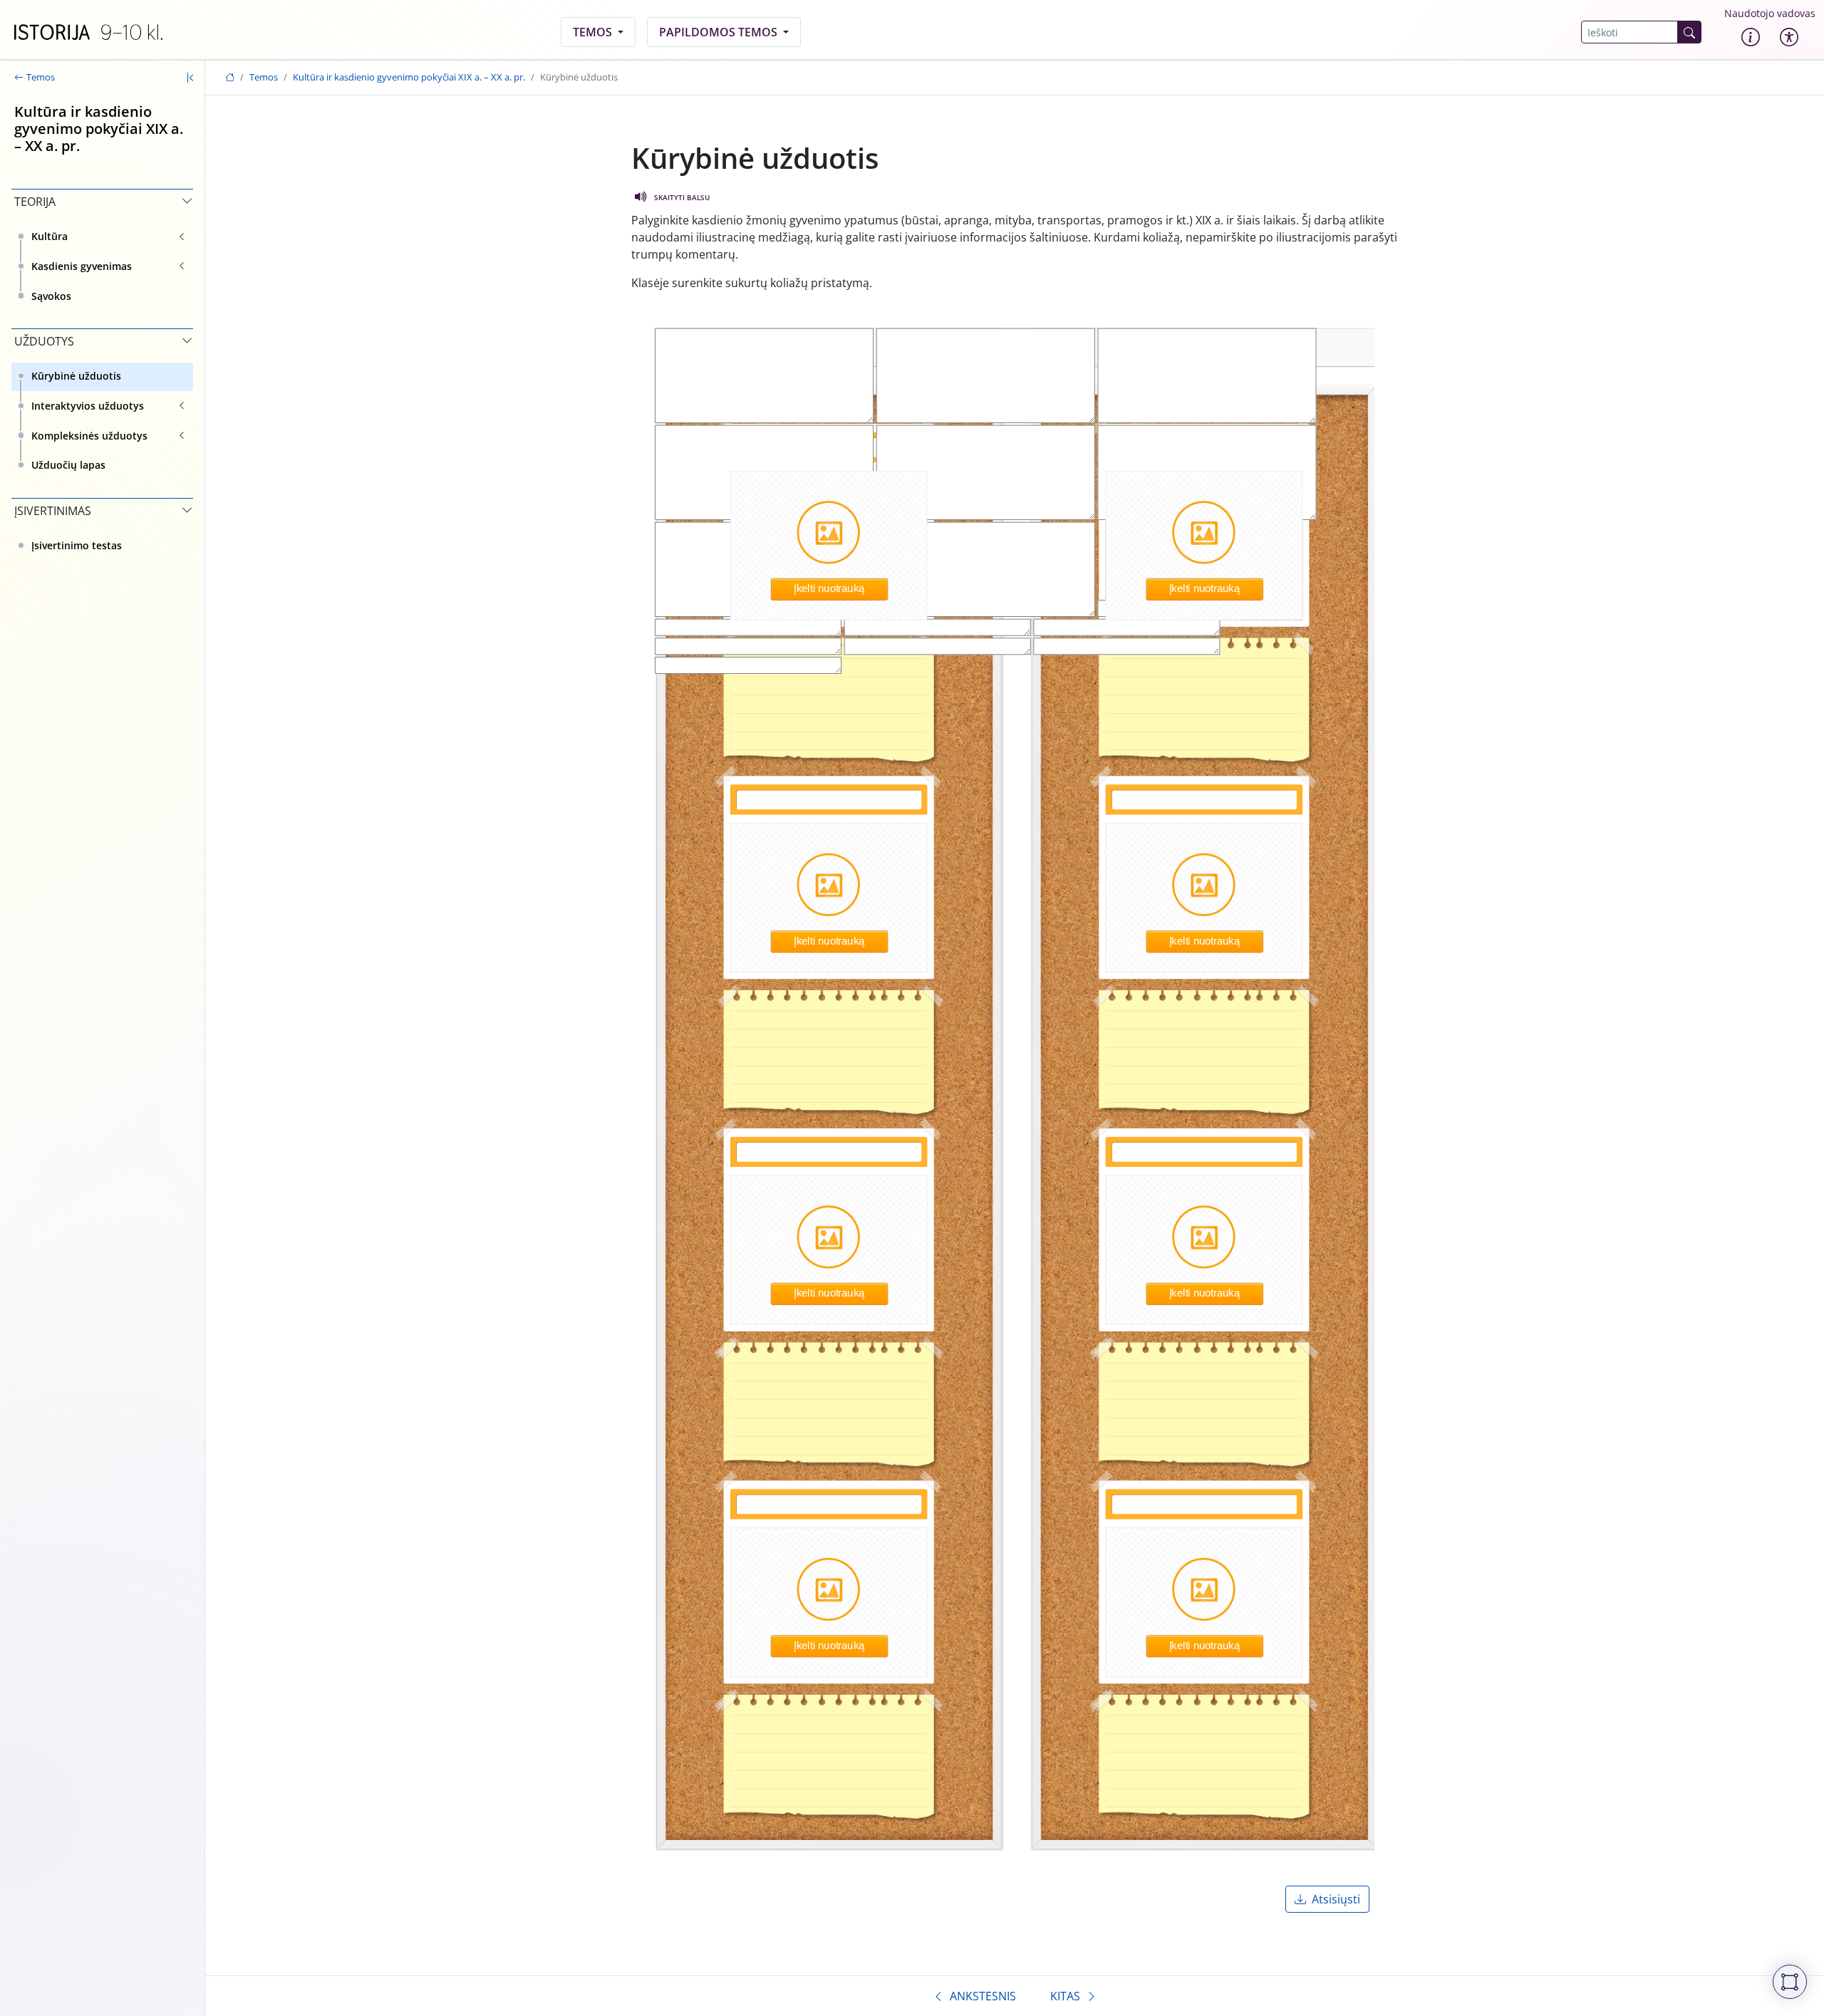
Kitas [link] (1065, 1996)
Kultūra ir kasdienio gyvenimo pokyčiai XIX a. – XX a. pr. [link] (409, 77)
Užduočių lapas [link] (68, 465)
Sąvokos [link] (51, 296)
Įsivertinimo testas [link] (77, 545)
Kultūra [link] (50, 236)
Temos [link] (594, 32)
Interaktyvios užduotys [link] (88, 406)
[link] (88, 32)
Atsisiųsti (1336, 1899)
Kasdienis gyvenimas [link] (82, 266)
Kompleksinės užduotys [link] (89, 436)
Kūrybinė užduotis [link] (76, 376)
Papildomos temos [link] (720, 32)
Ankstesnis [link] (983, 1996)
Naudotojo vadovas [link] (1770, 13)
